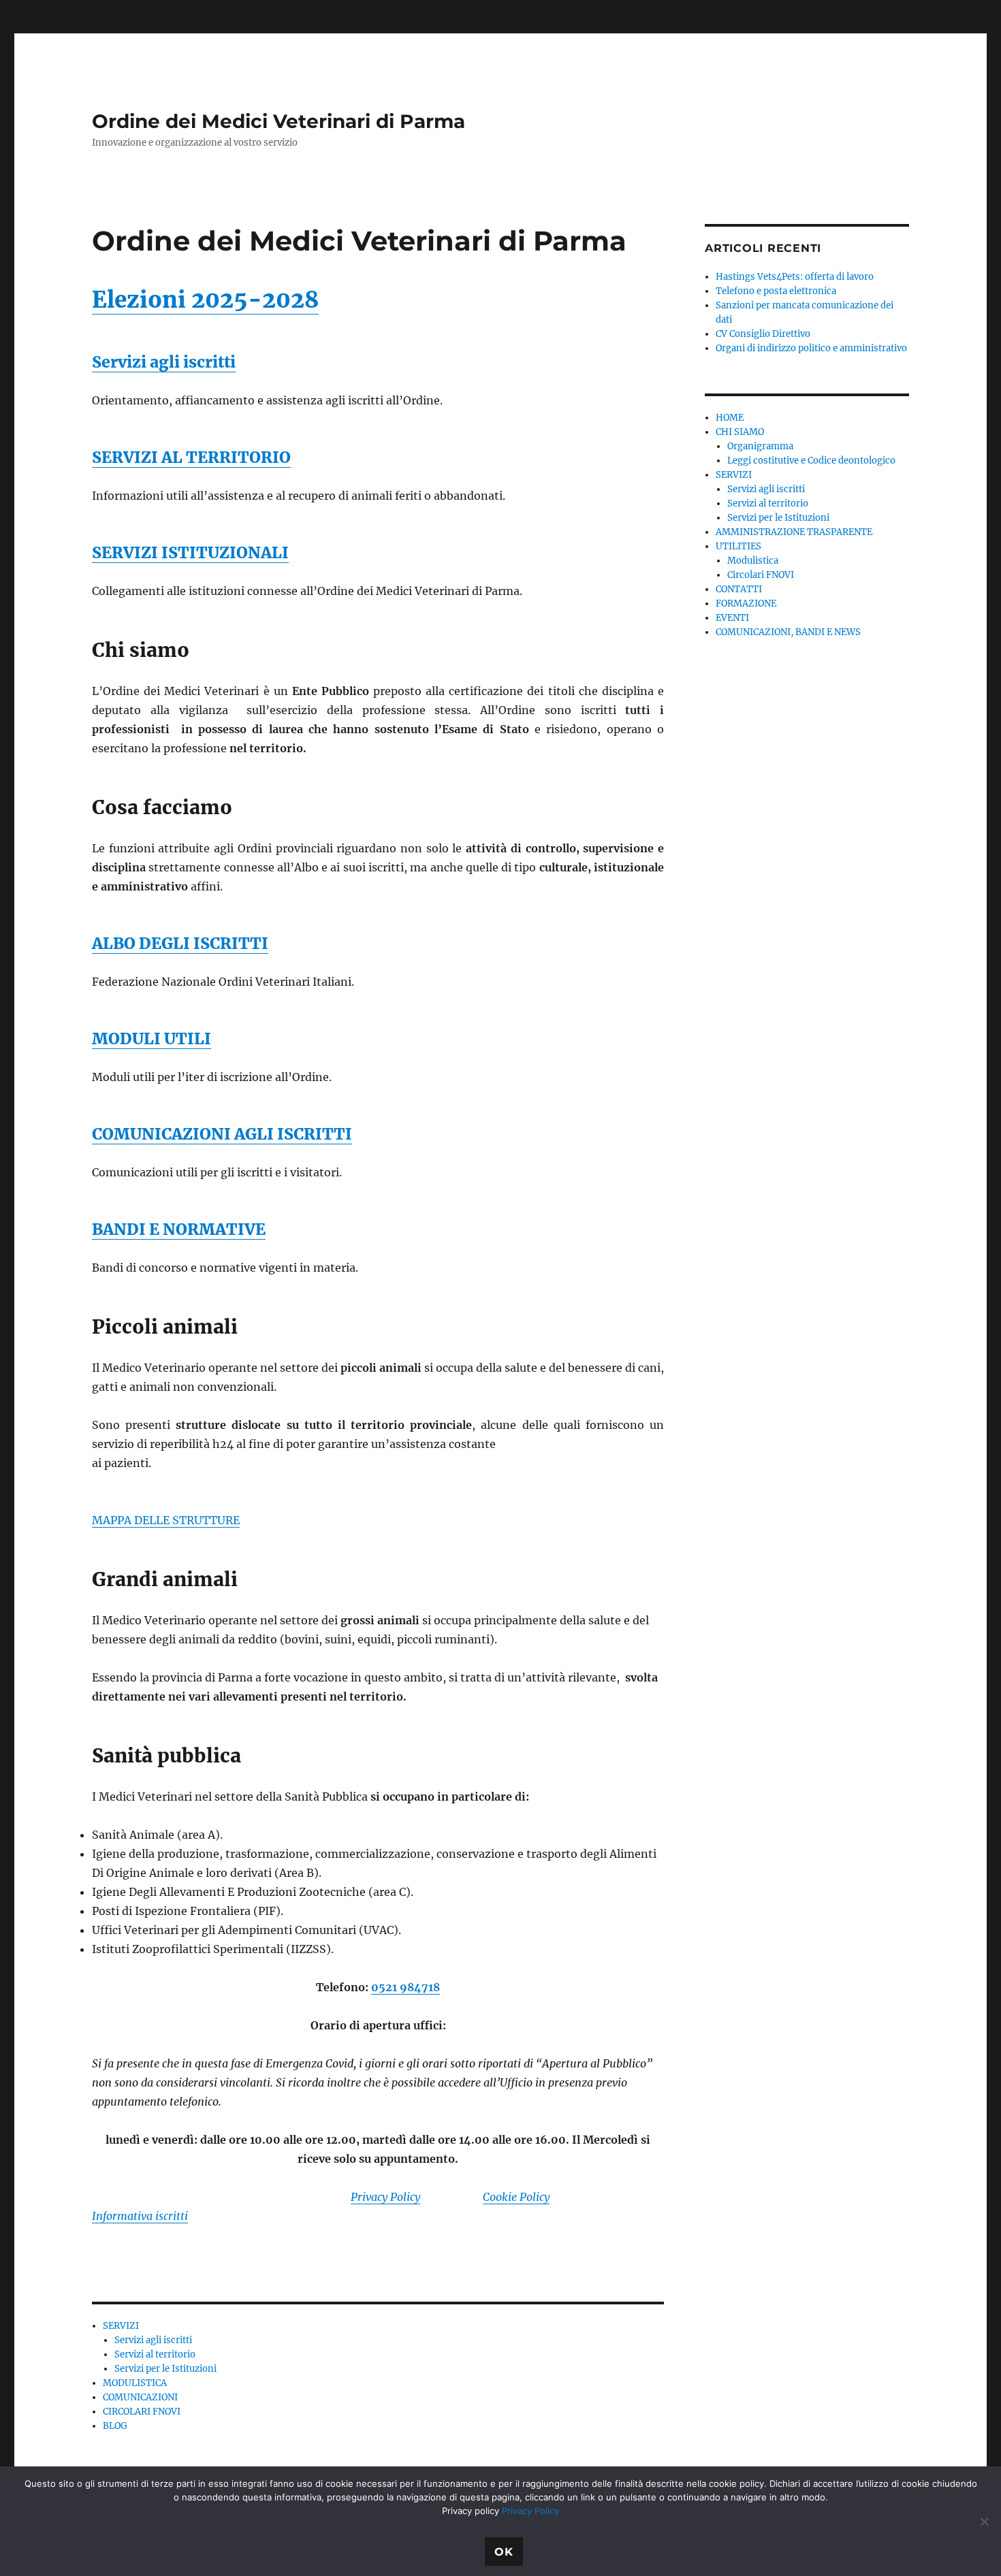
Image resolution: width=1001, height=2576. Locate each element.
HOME (730, 418)
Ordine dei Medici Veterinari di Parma (279, 121)
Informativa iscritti (140, 2216)
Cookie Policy (516, 2197)
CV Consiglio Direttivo (763, 334)
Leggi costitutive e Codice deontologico (811, 461)
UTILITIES (738, 546)
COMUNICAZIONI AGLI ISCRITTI (222, 1134)
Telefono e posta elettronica (776, 291)
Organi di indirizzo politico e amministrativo (811, 348)
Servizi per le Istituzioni (165, 2369)
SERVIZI (121, 2326)
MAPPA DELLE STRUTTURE (166, 1520)
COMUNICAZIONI (140, 2397)
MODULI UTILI (152, 1039)
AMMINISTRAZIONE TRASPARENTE (794, 532)
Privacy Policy (385, 2197)
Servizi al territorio (155, 2354)
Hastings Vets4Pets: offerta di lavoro (795, 277)
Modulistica (753, 561)
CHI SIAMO (740, 432)
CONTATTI (739, 589)
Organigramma (760, 446)
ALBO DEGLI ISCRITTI (180, 943)
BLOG (115, 2426)
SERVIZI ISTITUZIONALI (190, 552)
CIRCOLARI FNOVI (142, 2412)
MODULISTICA (135, 2383)
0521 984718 (406, 1987)
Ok (504, 2552)
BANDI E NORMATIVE (179, 1229)
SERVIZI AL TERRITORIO (191, 457)
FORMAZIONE (746, 603)
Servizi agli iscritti (164, 362)
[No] (984, 2522)
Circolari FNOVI (761, 575)
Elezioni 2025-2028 (205, 300)
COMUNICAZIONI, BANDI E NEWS (788, 632)
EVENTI (732, 618)
